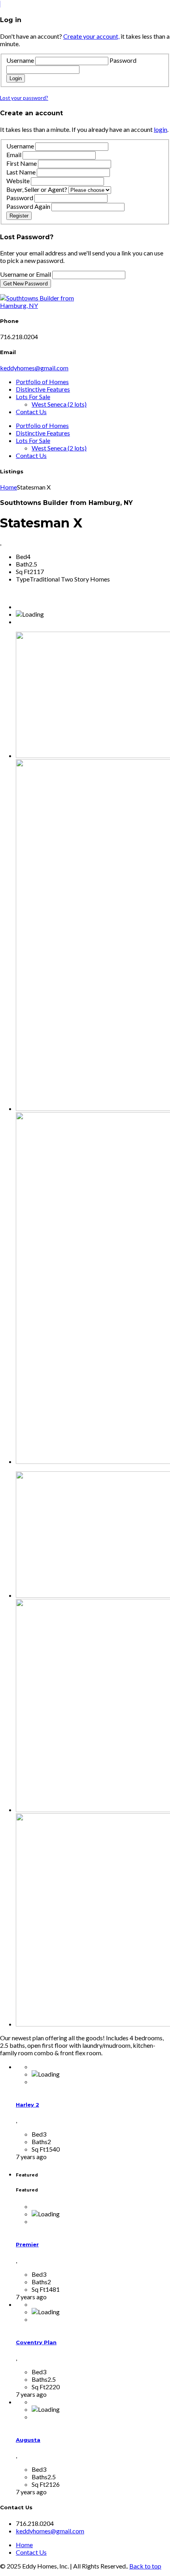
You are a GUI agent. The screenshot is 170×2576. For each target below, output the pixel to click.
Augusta (28, 2440)
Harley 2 (27, 2105)
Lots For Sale (33, 397)
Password (123, 60)
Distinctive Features (43, 389)
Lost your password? (24, 98)
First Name (22, 163)
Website (18, 181)
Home (8, 487)
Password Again (28, 206)
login (161, 129)
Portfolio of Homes (42, 382)
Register (19, 216)
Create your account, (91, 36)
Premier (27, 2244)
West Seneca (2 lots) (59, 404)
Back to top (145, 2566)
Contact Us (31, 412)
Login (16, 78)
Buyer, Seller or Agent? (37, 189)
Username (20, 60)
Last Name (21, 172)
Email (14, 155)
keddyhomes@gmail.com (34, 368)
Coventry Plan (36, 2342)
